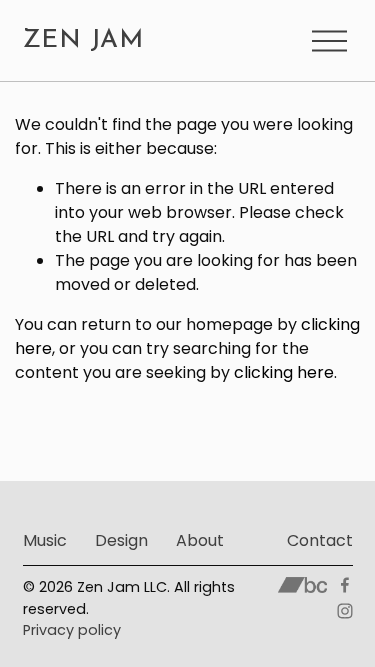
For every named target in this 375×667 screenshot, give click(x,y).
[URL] (302, 585)
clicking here (284, 372)
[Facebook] (345, 585)
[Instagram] (345, 611)
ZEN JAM (83, 40)
